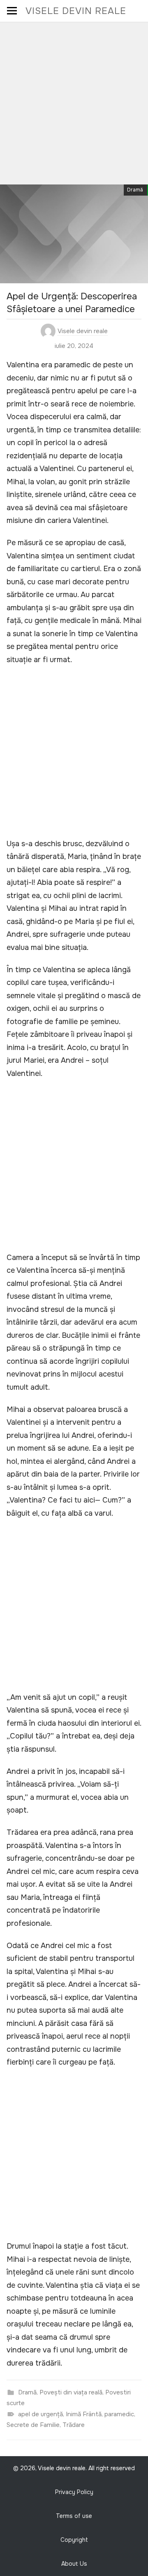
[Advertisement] (74, 100)
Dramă (135, 190)
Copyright (74, 2540)
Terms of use (74, 2516)
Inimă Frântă (84, 2414)
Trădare (74, 2425)
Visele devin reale (76, 11)
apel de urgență (40, 2414)
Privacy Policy (74, 2492)
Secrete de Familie (33, 2425)
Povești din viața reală (71, 2392)
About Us (74, 2564)
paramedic (119, 2414)
